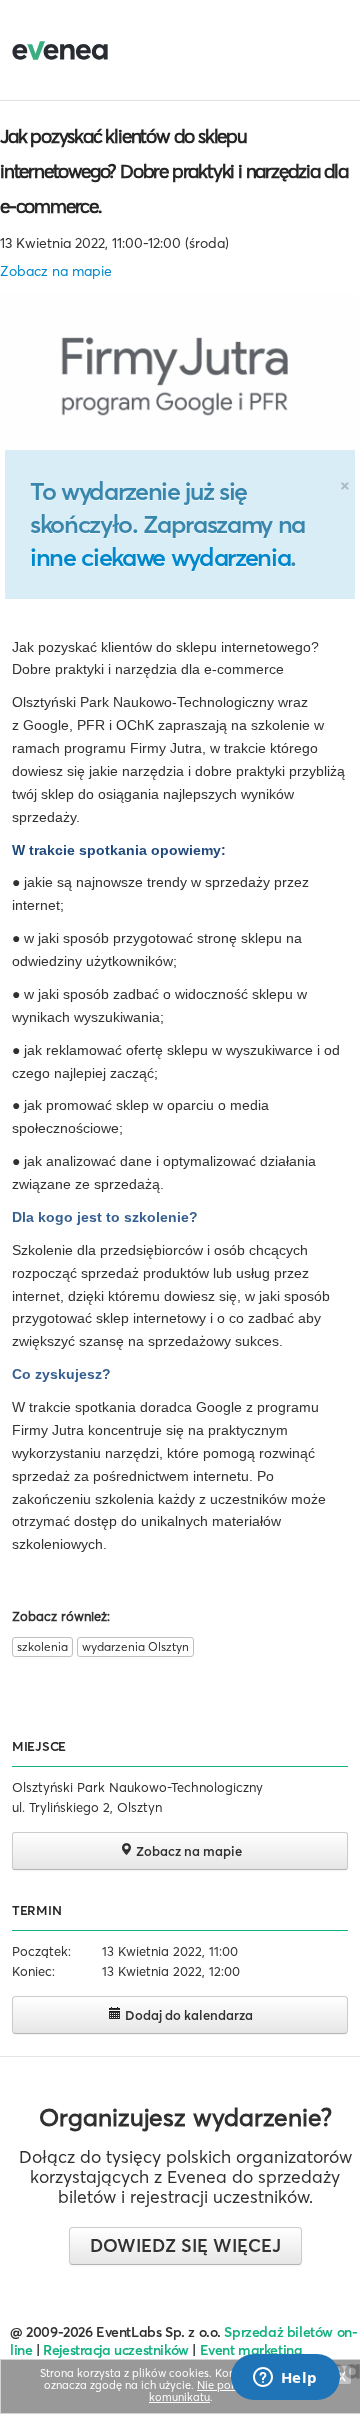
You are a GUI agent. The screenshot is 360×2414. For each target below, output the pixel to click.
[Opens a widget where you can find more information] (285, 2379)
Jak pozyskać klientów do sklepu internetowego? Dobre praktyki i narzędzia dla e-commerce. (174, 171)
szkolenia (42, 1646)
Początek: (41, 1951)
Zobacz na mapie (56, 271)
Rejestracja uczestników (116, 2350)
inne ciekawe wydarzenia (160, 557)
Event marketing (251, 2350)
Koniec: (33, 1971)
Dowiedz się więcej (185, 2245)
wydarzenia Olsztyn (135, 1646)
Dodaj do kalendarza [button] (187, 2015)
